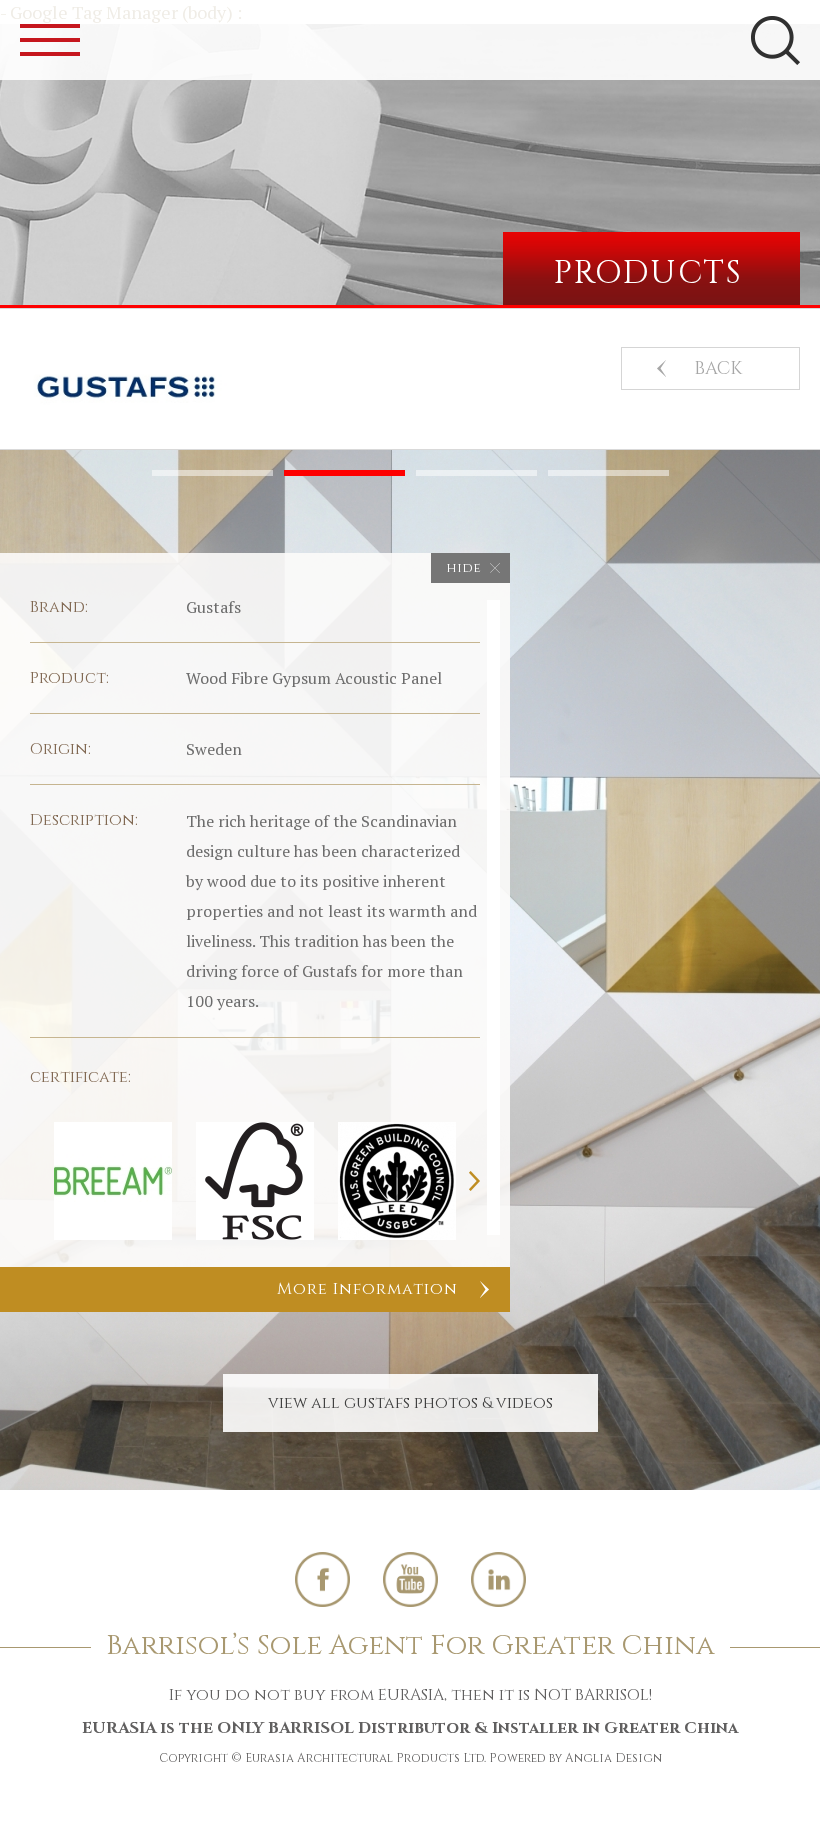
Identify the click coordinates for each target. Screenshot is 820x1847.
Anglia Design (613, 1758)
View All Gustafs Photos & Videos (410, 1403)
